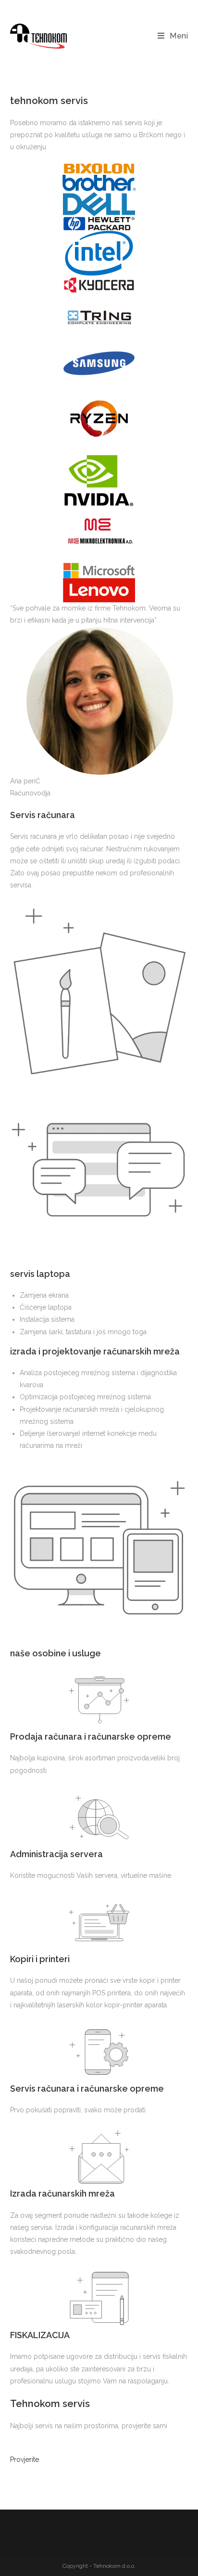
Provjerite (25, 2459)
